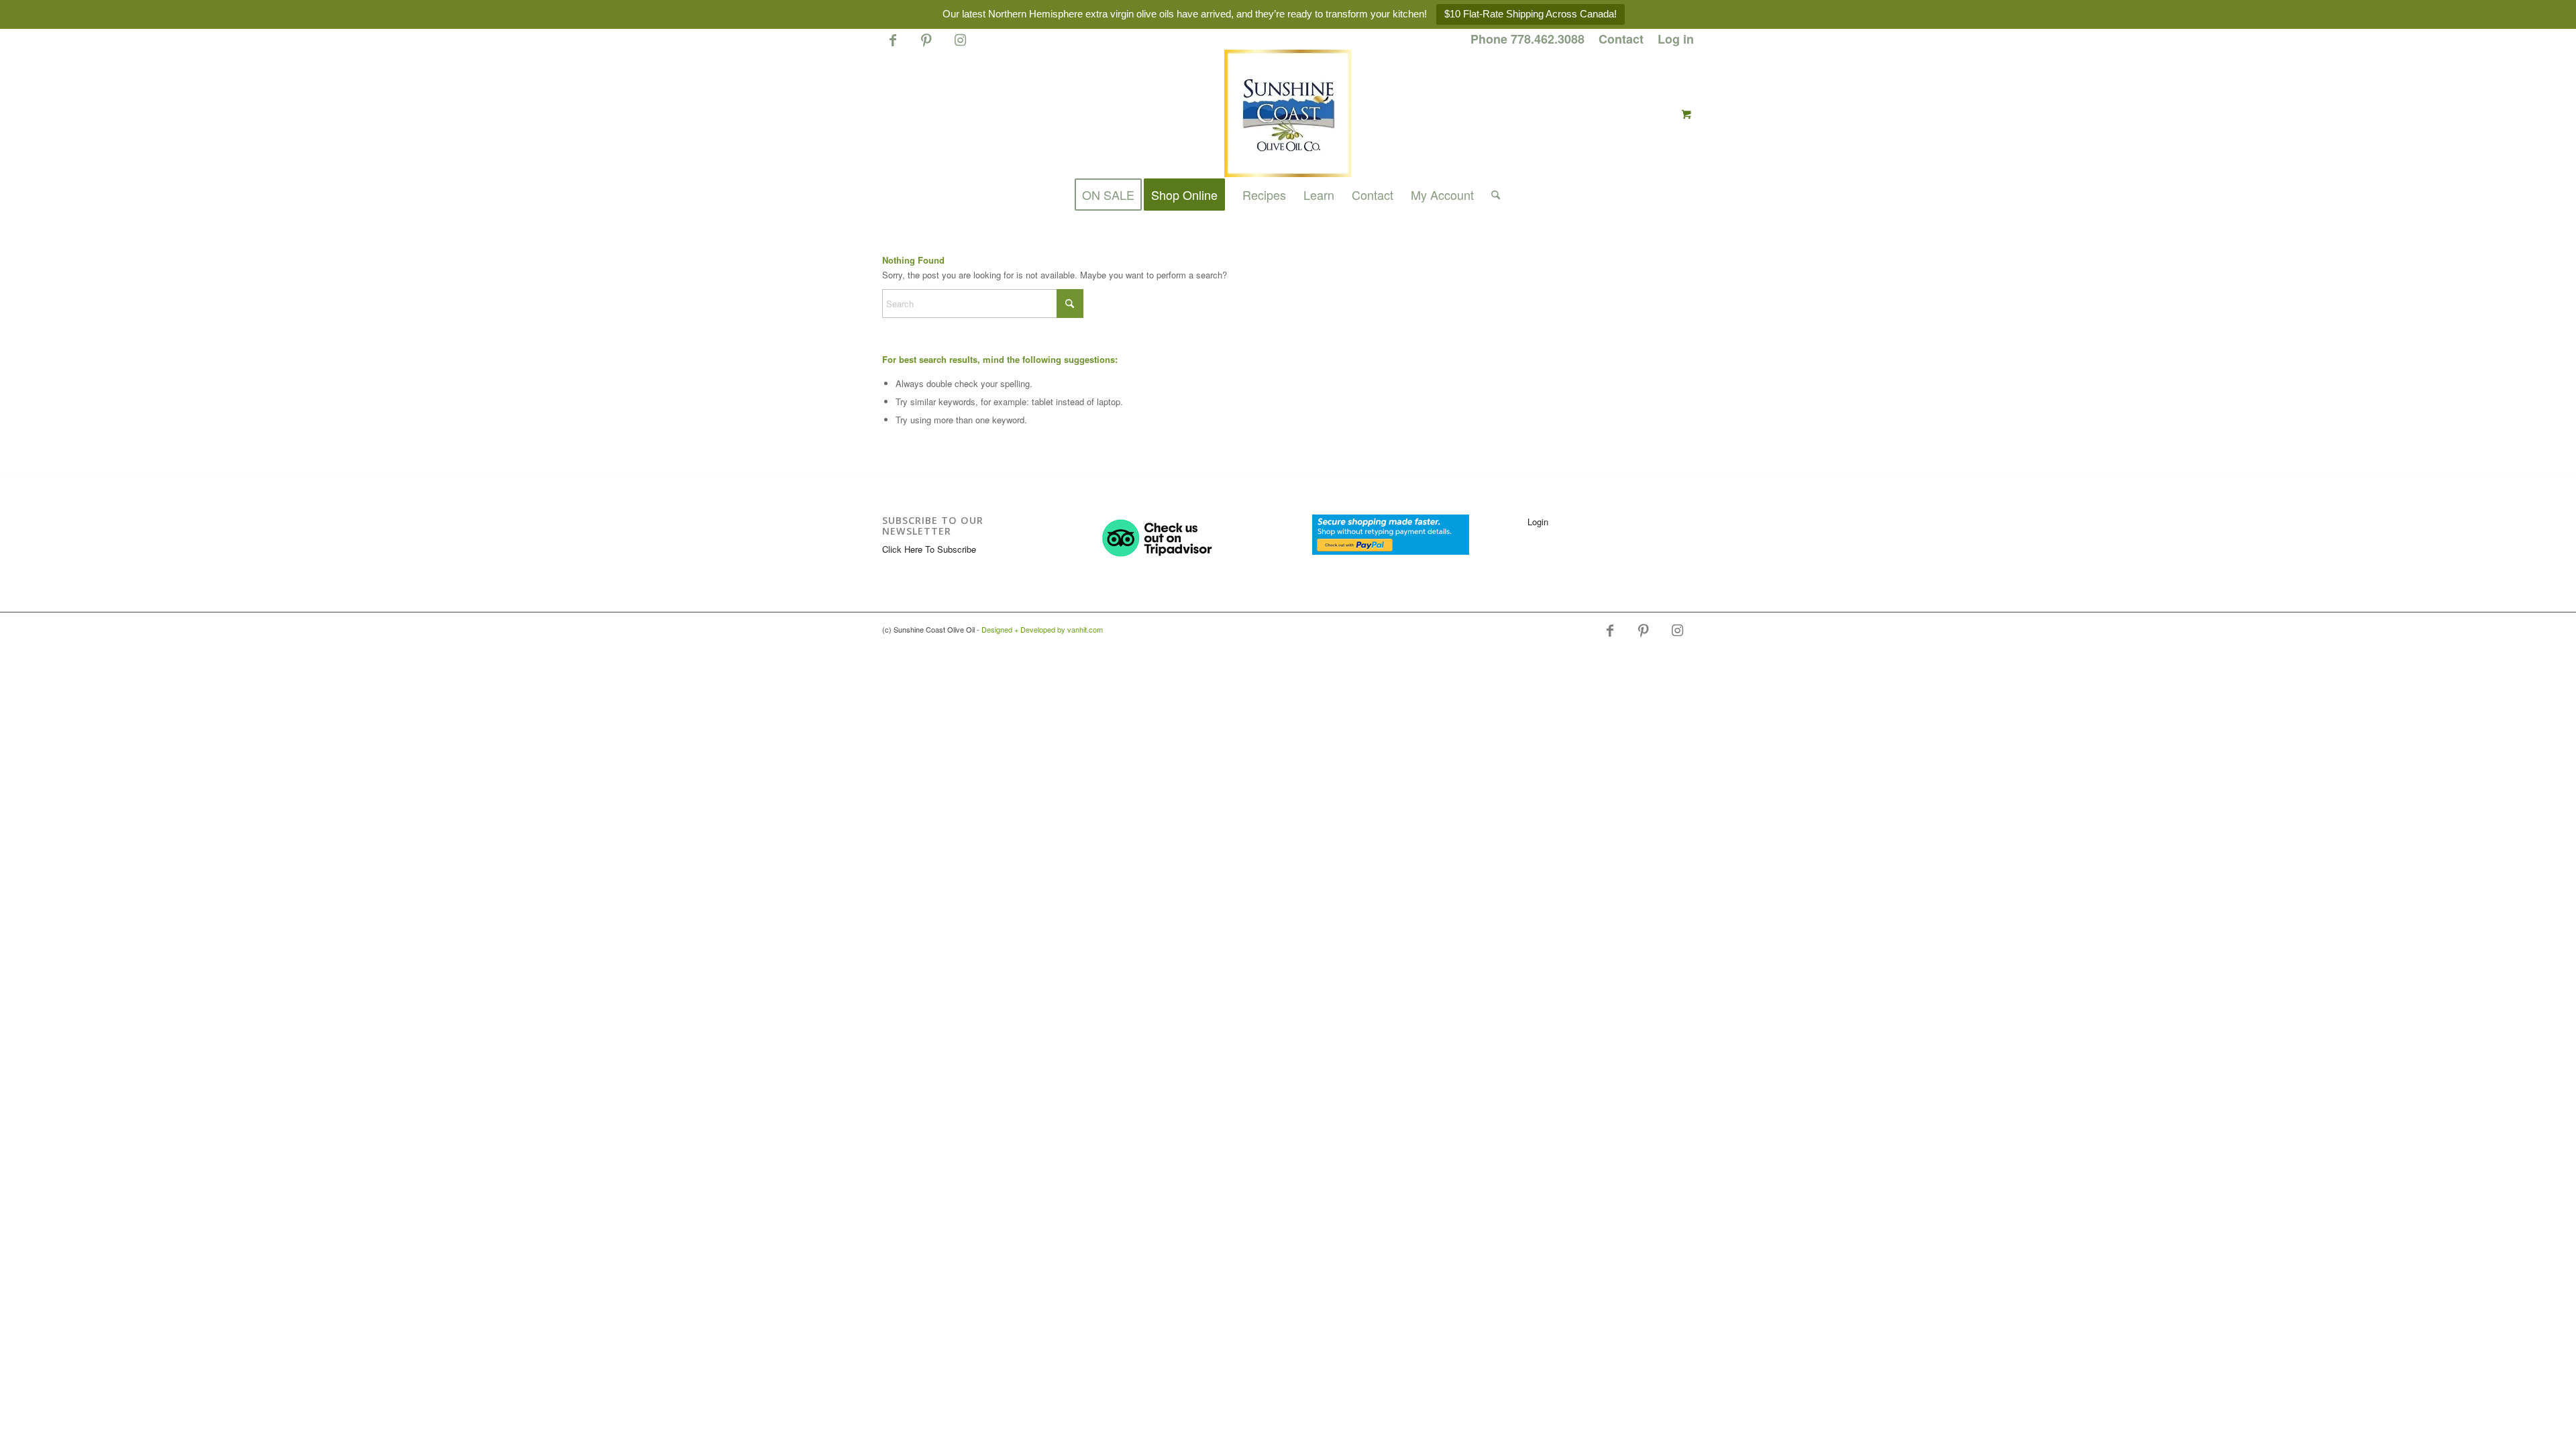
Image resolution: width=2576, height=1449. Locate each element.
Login (1538, 522)
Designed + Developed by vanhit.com (1042, 629)
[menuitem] (1528, 40)
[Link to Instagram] (960, 46)
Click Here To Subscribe (929, 549)
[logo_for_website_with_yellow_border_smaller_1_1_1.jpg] (1288, 113)
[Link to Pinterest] (926, 46)
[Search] (1491, 195)
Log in (1676, 39)
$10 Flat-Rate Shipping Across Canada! (1531, 14)
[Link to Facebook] (893, 46)
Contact (1621, 39)
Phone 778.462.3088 (1527, 39)
